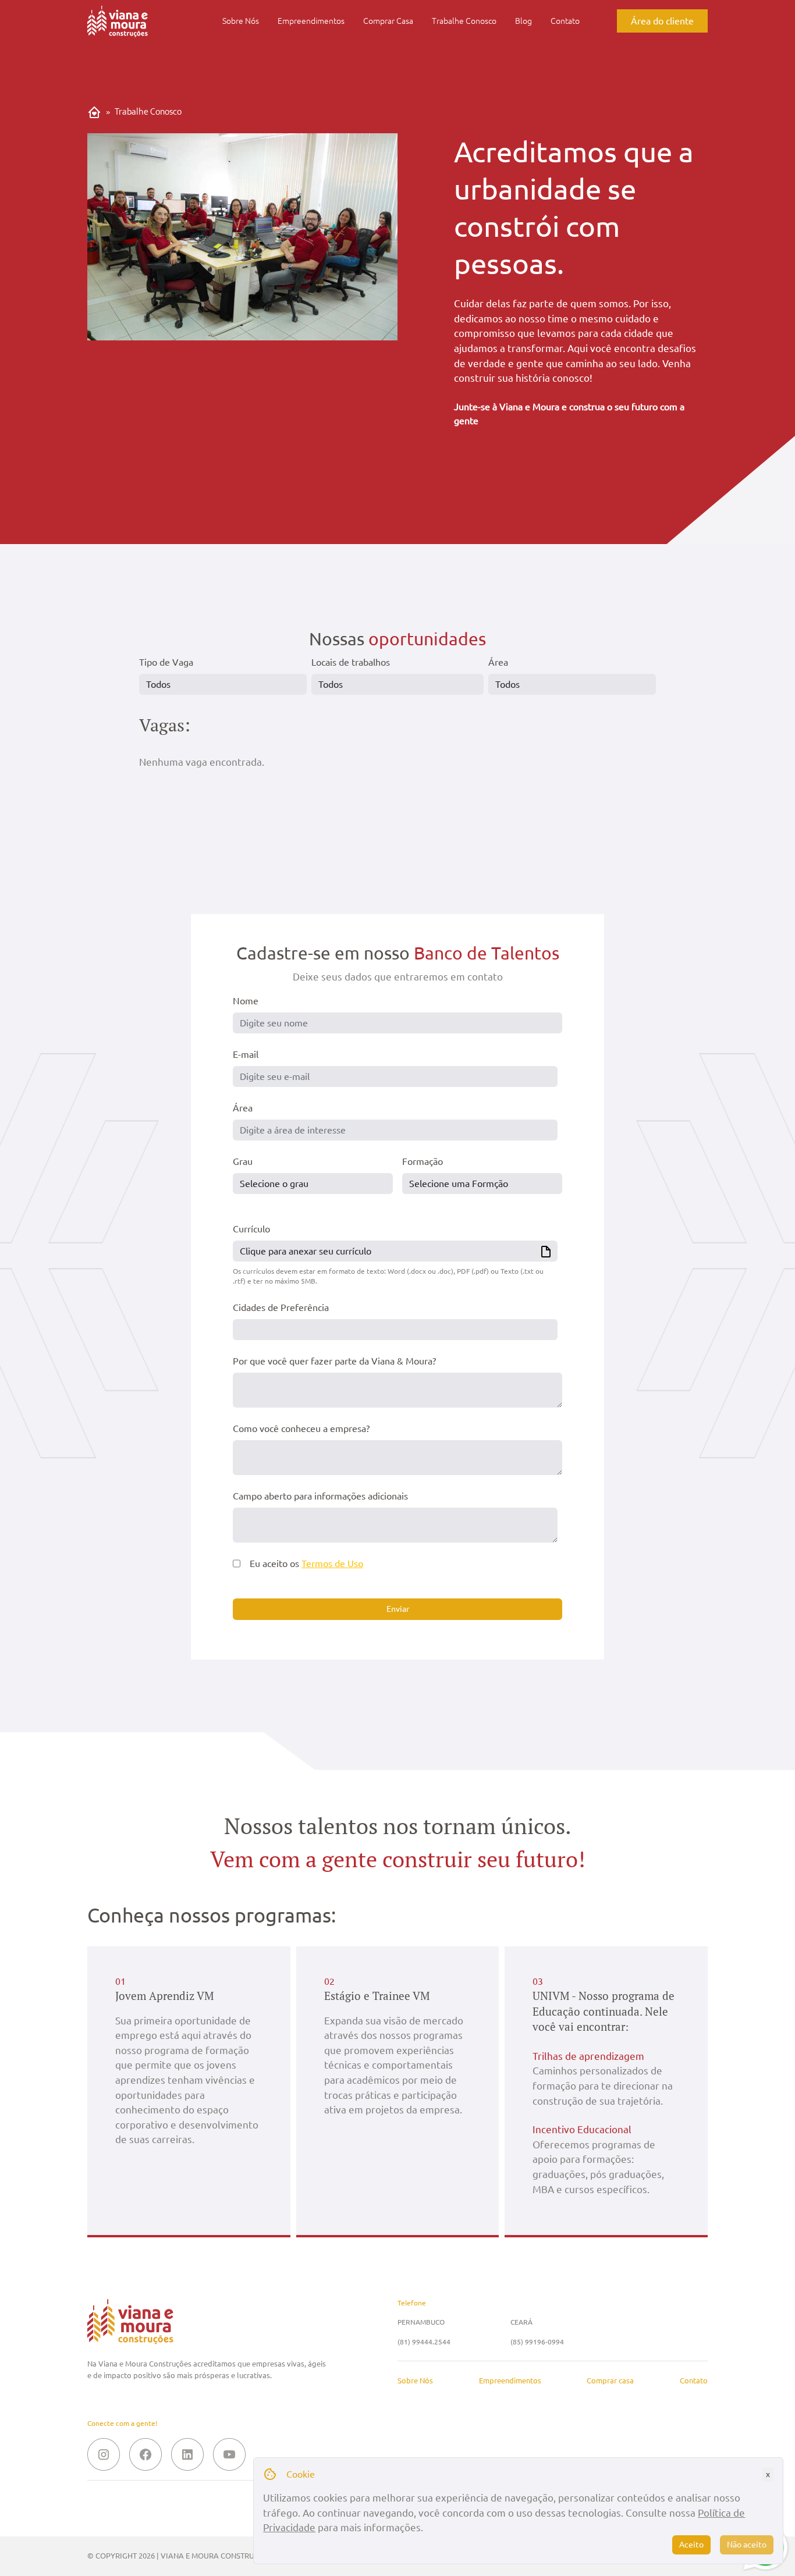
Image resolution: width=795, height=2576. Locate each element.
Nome (246, 1001)
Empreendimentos (311, 21)
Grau (243, 1161)
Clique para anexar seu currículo (306, 1251)
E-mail (246, 1054)
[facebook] (145, 2454)
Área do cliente (662, 21)
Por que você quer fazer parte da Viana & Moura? (334, 1361)
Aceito (691, 2545)
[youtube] (229, 2454)
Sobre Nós (241, 21)
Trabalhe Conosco (464, 21)
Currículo (251, 1229)
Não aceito (747, 2545)
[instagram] (104, 2454)
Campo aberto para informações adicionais (320, 1496)
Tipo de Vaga (166, 662)
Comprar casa (610, 2381)
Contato (565, 21)
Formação (423, 1161)
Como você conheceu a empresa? (301, 1429)
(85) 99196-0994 (537, 2342)
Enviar (398, 1609)
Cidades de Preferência (281, 1307)
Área (498, 662)
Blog (524, 21)
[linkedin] (187, 2454)
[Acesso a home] (118, 26)
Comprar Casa (388, 21)
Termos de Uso (332, 1564)
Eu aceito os (306, 1564)
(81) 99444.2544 (424, 2342)
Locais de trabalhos (351, 662)
